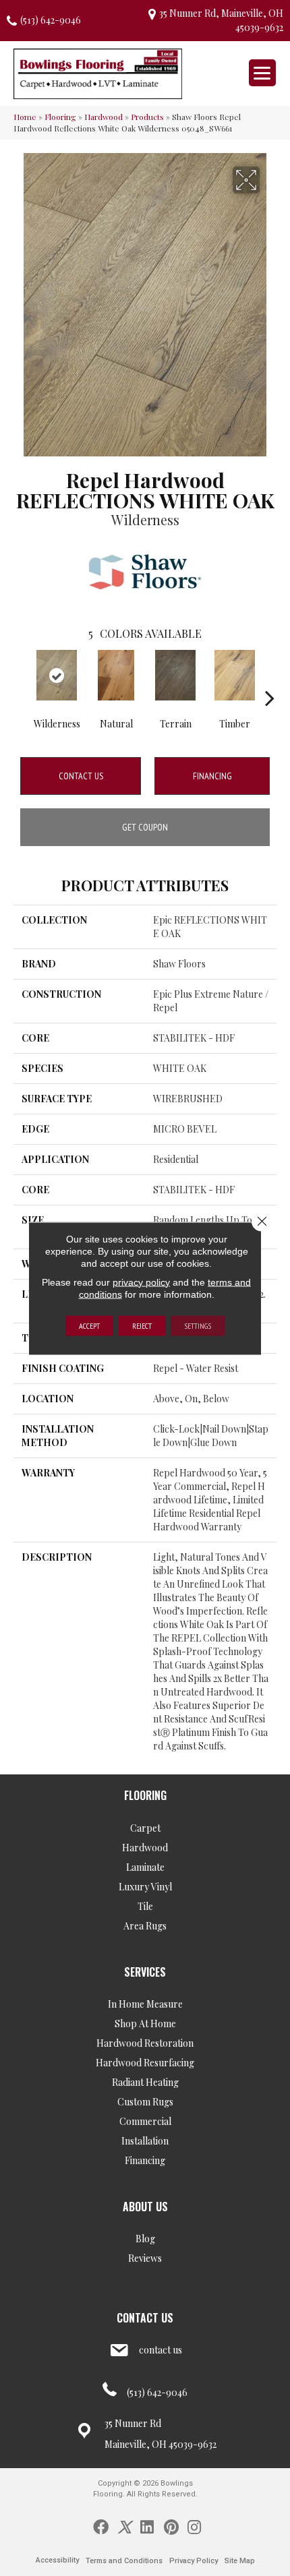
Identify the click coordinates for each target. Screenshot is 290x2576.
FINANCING (212, 776)
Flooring (60, 117)
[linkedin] (147, 2526)
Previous (20, 678)
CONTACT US (145, 2318)
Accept (89, 1325)
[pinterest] (171, 2526)
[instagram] (194, 2526)
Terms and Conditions (124, 2561)
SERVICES (145, 1972)
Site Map (240, 2561)
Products (147, 117)
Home (25, 117)
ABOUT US (145, 2207)
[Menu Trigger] (262, 73)
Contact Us (81, 776)
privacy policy (141, 1282)
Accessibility (57, 2560)
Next (270, 678)
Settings (198, 1325)
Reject (142, 1325)
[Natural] (116, 675)
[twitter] (124, 2526)
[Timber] (235, 675)
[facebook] (101, 2526)
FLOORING (145, 1795)
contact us (161, 2350)
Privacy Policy (194, 2561)
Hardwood (104, 117)
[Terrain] (175, 675)
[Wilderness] (57, 675)
